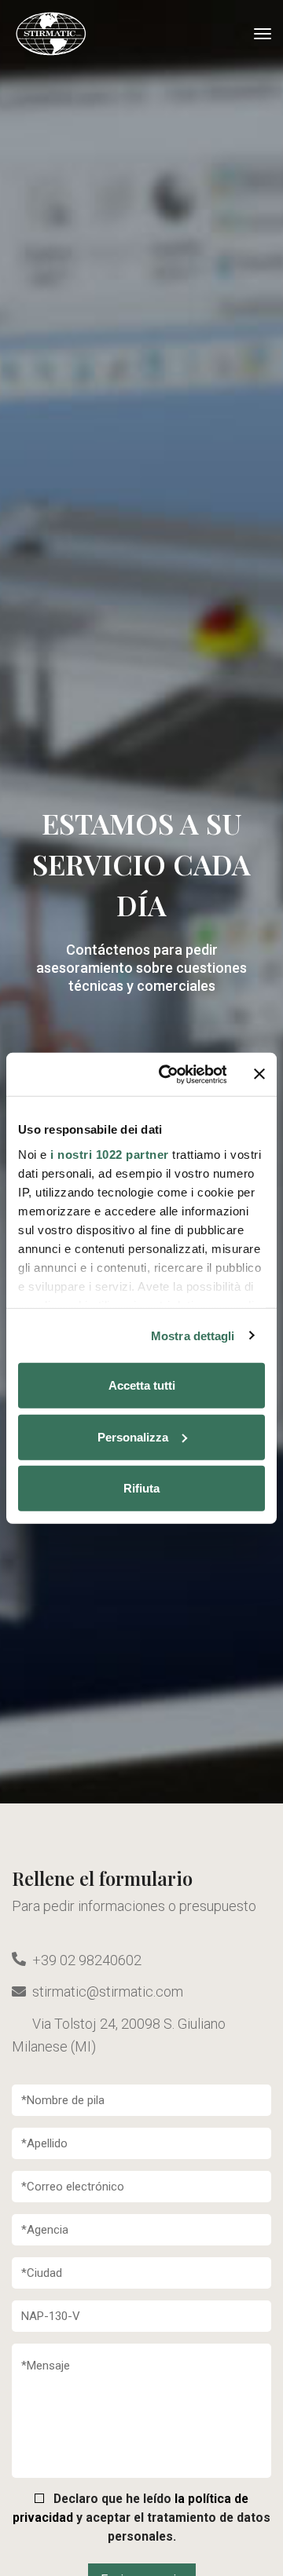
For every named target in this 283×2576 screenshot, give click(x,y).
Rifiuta (141, 1488)
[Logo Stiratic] (51, 34)
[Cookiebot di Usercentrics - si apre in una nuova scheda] (167, 1074)
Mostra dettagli (193, 1335)
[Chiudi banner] (259, 1074)
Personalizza (133, 1436)
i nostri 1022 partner (110, 1154)
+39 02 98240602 (87, 1959)
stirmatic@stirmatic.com (108, 1991)
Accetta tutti (142, 1385)
